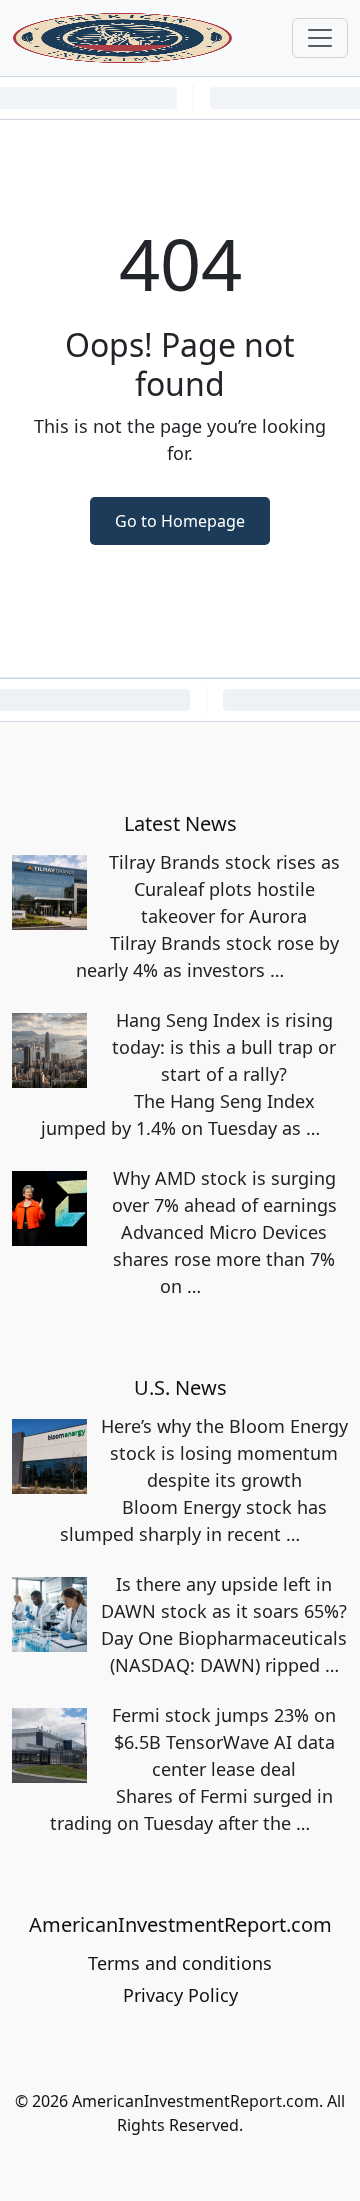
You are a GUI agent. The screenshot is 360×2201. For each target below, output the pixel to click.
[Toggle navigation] (320, 38)
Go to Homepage (180, 521)
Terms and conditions (180, 1963)
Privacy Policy (180, 1995)
